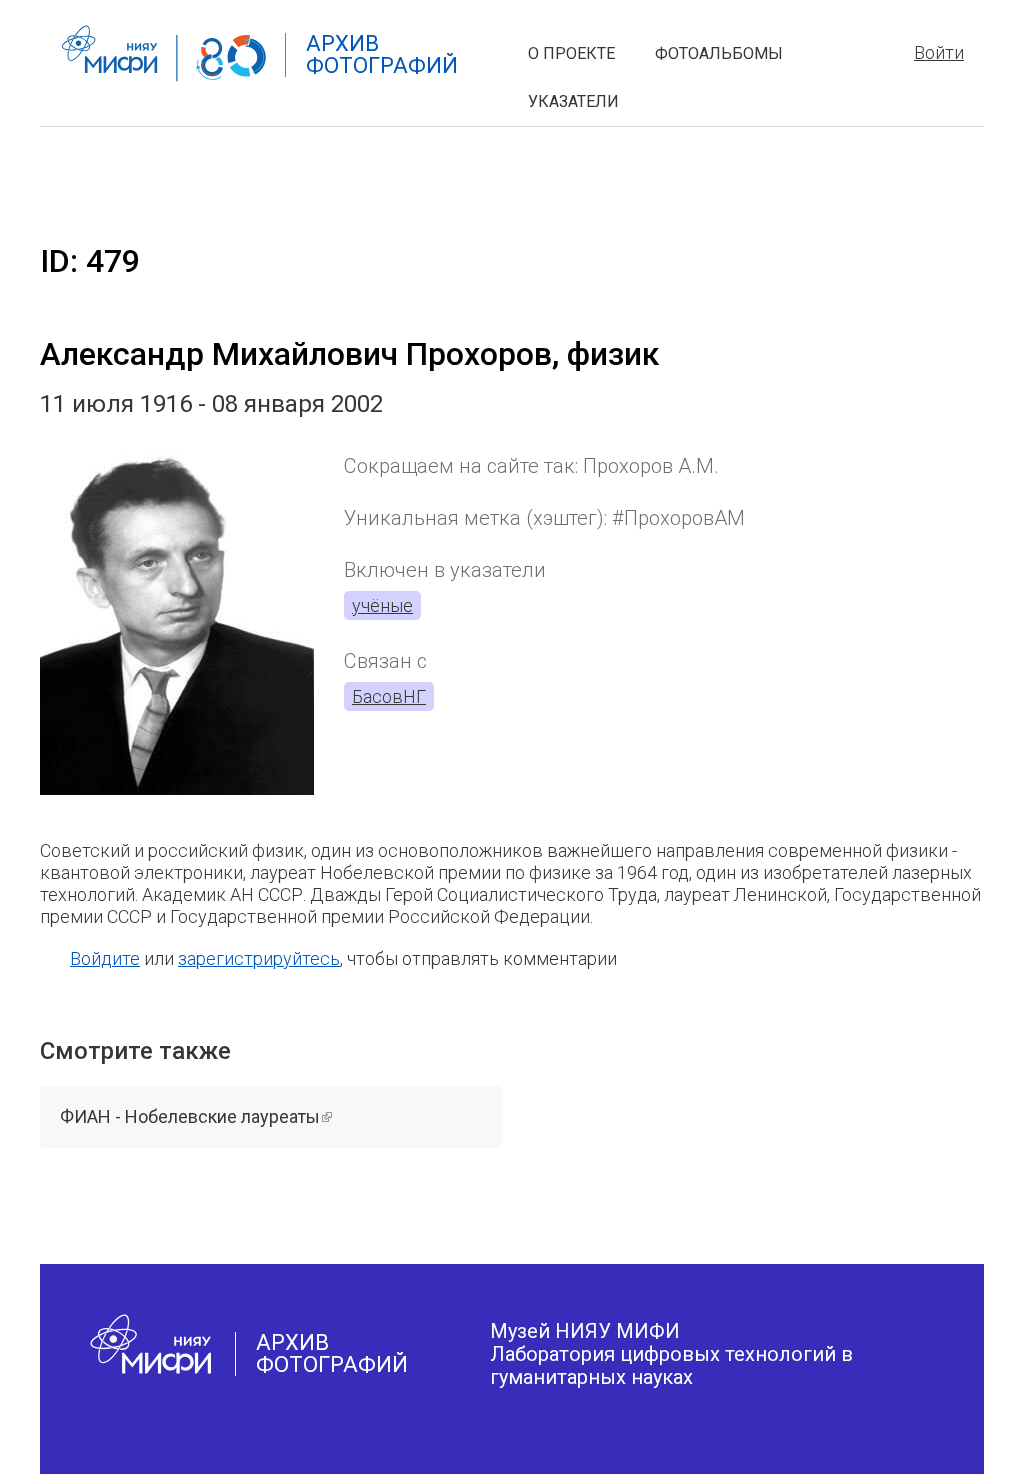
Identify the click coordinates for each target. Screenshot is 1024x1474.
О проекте (571, 53)
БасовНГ (389, 696)
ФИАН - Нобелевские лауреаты (252, 1116)
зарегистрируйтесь (259, 958)
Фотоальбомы (719, 53)
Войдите (105, 958)
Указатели (573, 101)
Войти (939, 52)
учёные (382, 605)
